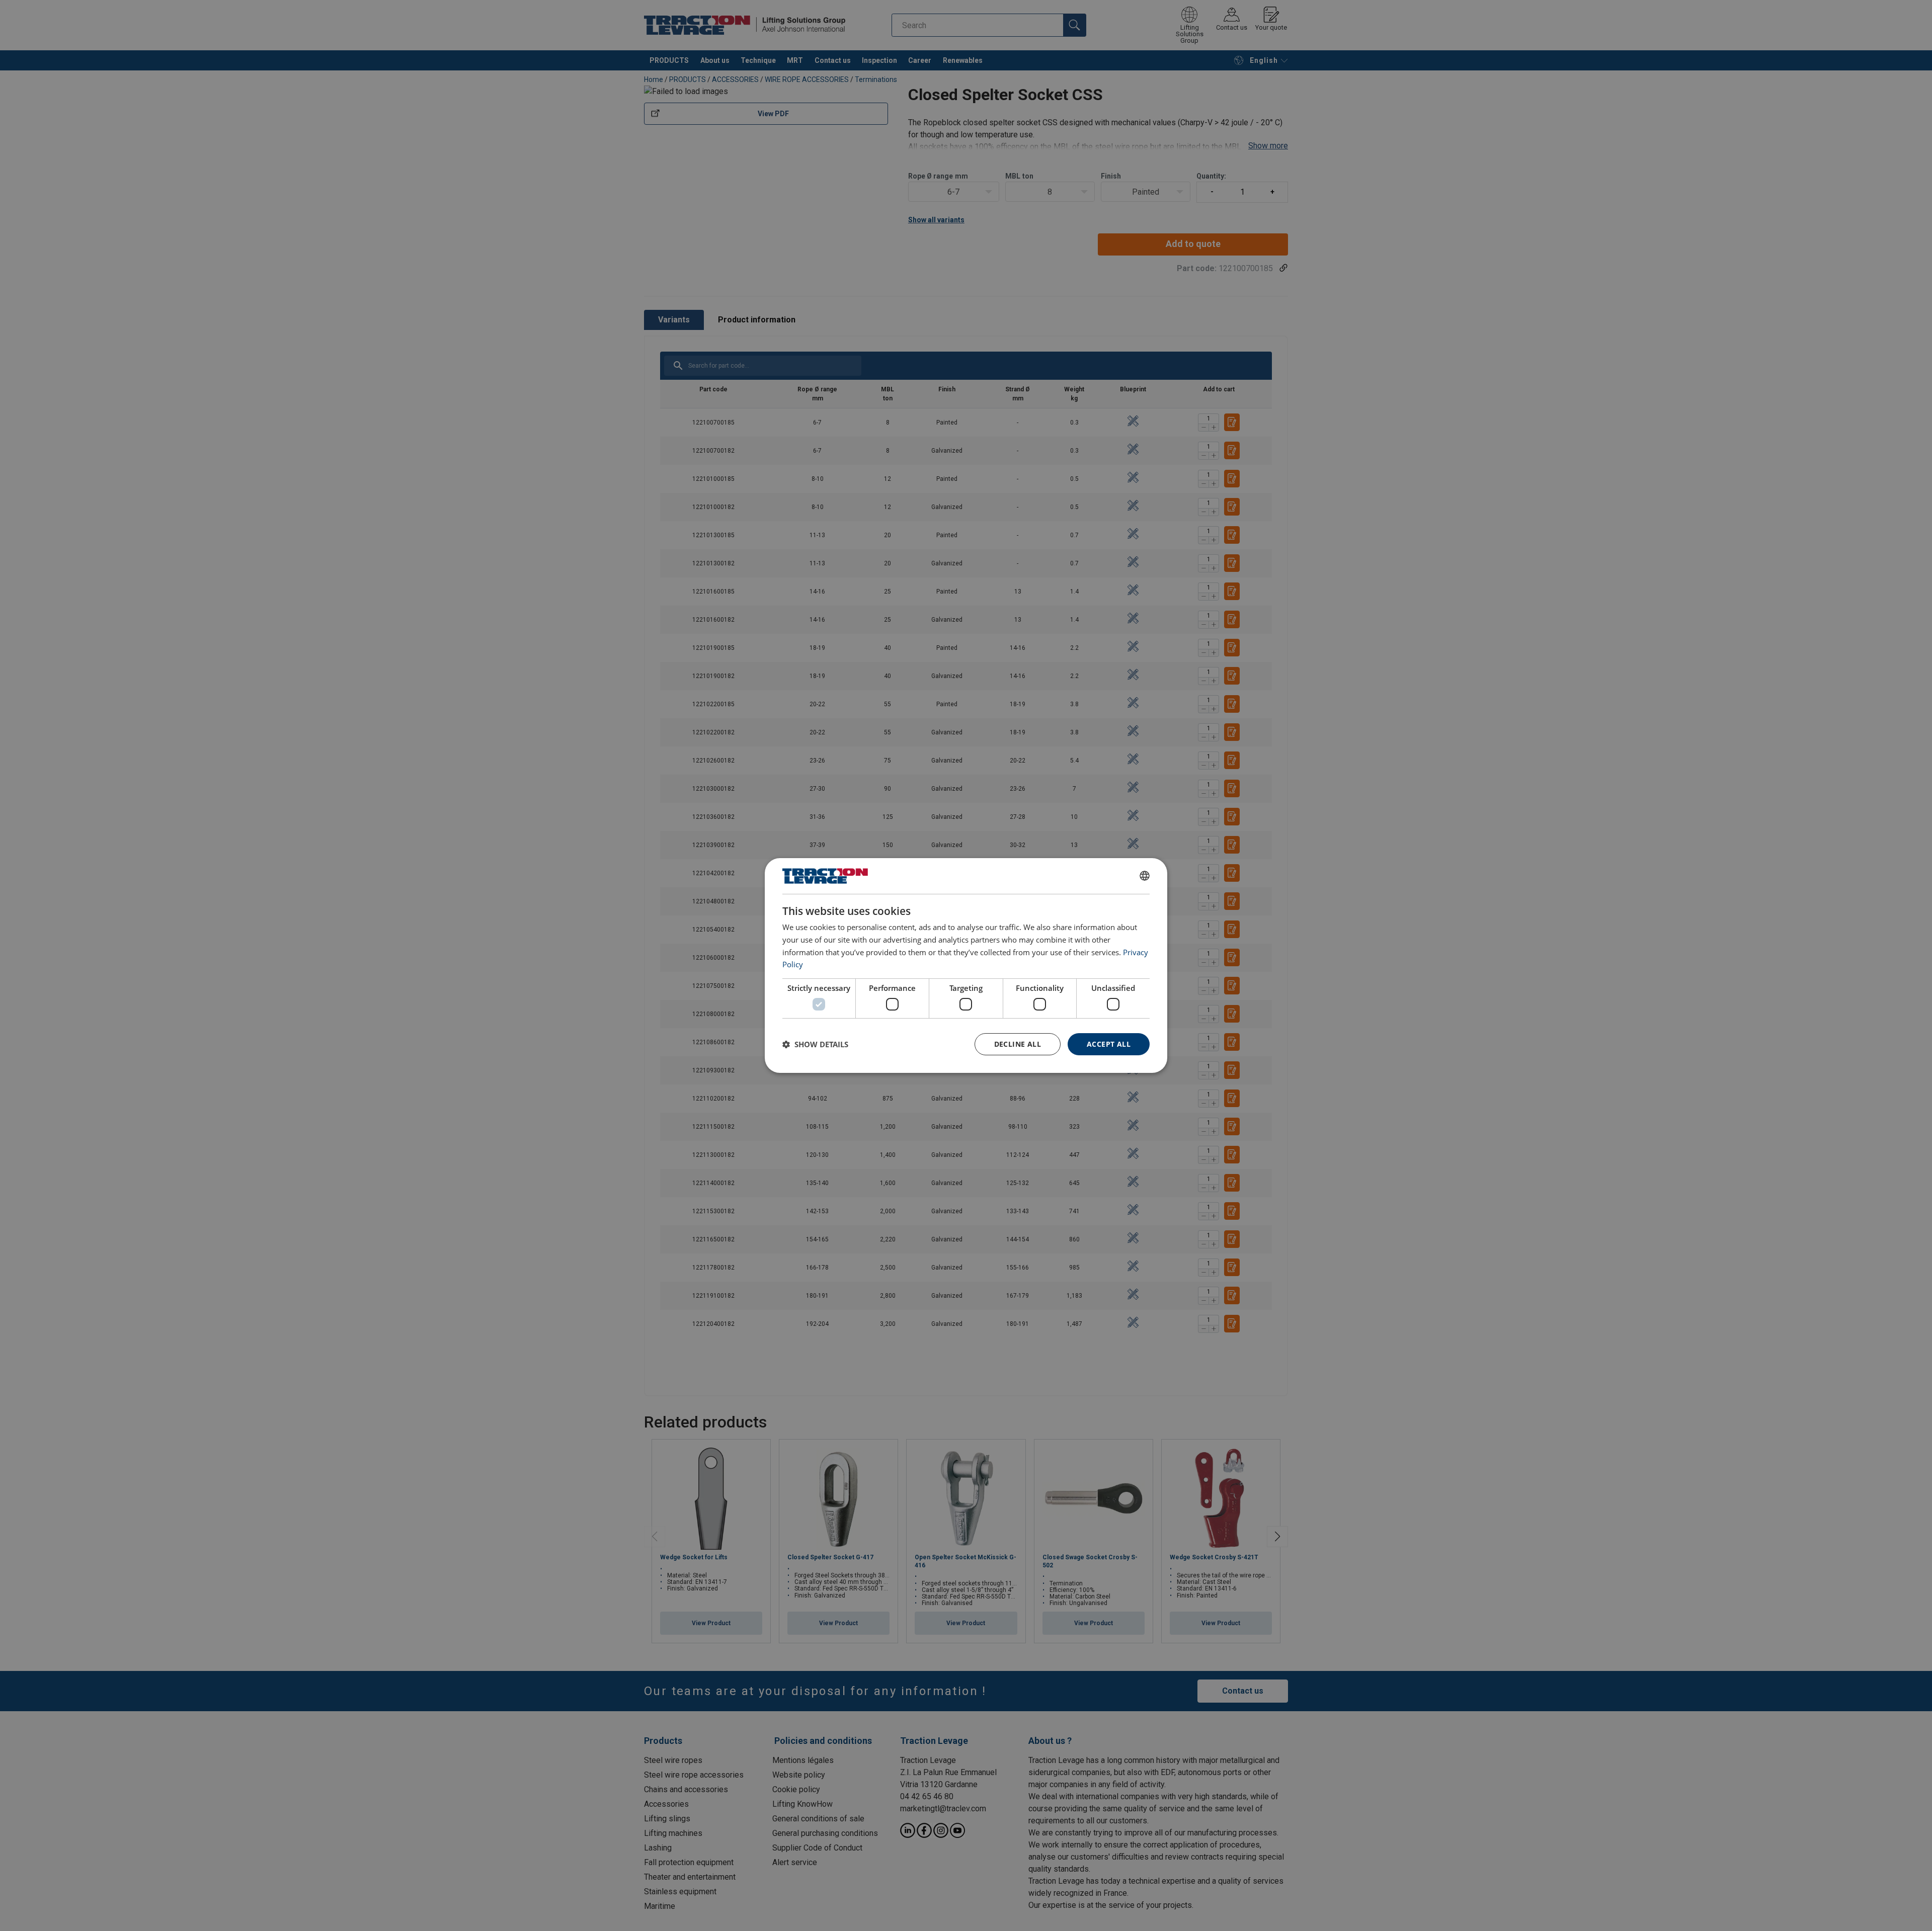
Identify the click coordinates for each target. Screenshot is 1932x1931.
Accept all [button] (1109, 1044)
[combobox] (1145, 876)
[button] (815, 1044)
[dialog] (966, 966)
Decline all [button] (1018, 1044)
